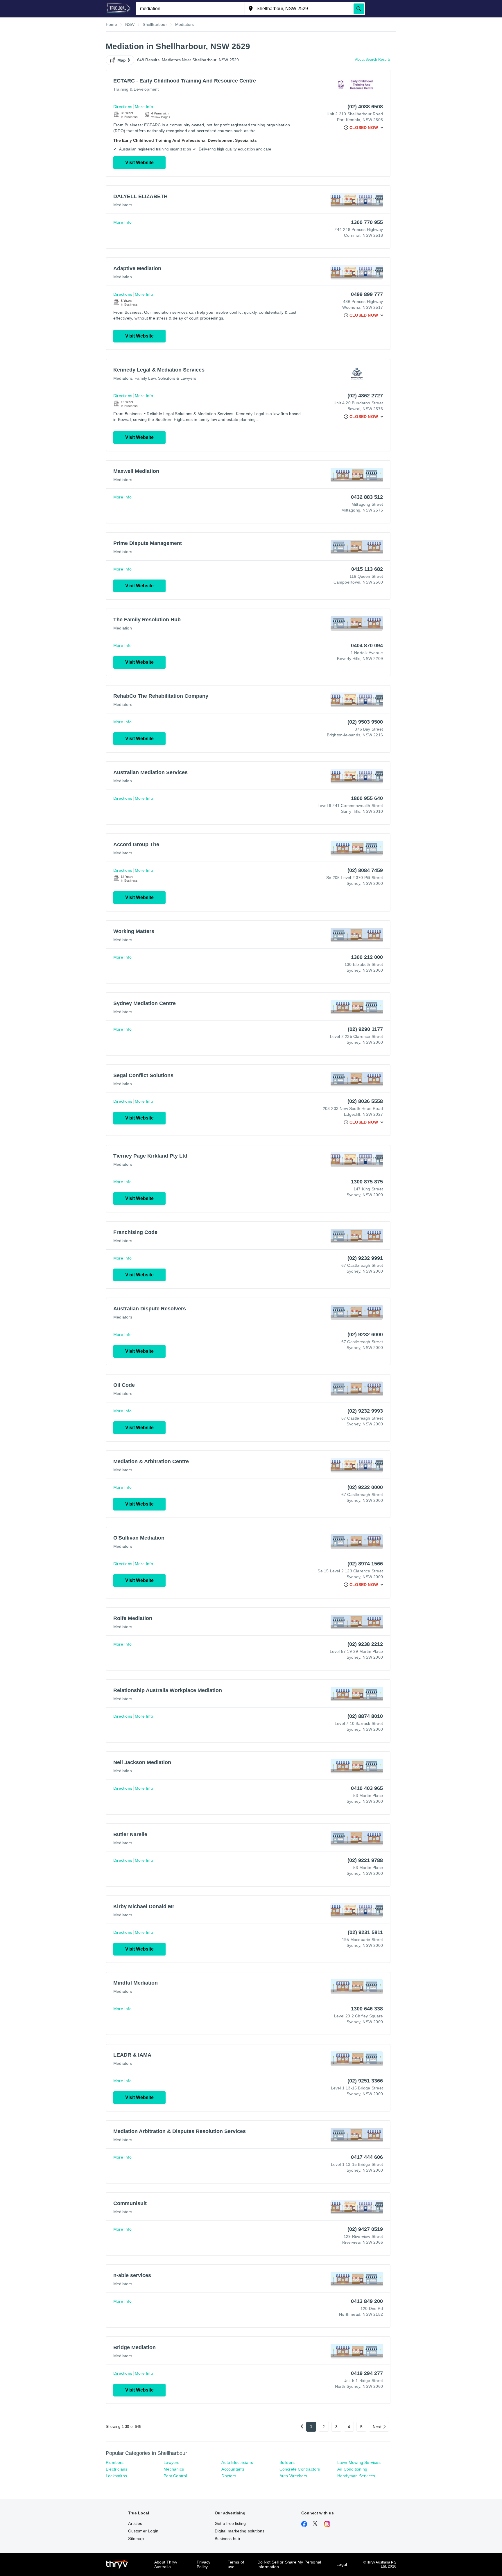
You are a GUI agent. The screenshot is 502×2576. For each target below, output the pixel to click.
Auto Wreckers (293, 2476)
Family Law (145, 378)
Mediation (123, 277)
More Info (144, 107)
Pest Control (175, 2476)
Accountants (233, 2469)
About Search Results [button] (373, 60)
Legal (342, 2564)
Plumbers (115, 2462)
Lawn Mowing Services (359, 2462)
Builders (287, 2462)
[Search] (359, 9)
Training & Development (136, 89)
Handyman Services (356, 2476)
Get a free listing (230, 2523)
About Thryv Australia (166, 2564)
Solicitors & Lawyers (177, 378)
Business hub (227, 2539)
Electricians (116, 2469)
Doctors (229, 2476)
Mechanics (174, 2469)
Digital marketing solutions (240, 2531)
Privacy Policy (204, 2564)
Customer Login (143, 2531)
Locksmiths (116, 2476)
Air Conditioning (352, 2469)
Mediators (123, 205)
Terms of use (236, 2564)
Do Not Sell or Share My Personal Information (289, 2564)
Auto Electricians (237, 2462)
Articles (135, 2523)
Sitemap (136, 2539)
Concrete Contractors (300, 2469)
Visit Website (139, 163)
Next (377, 2427)
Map (122, 60)
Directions (123, 107)
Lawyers (171, 2462)
